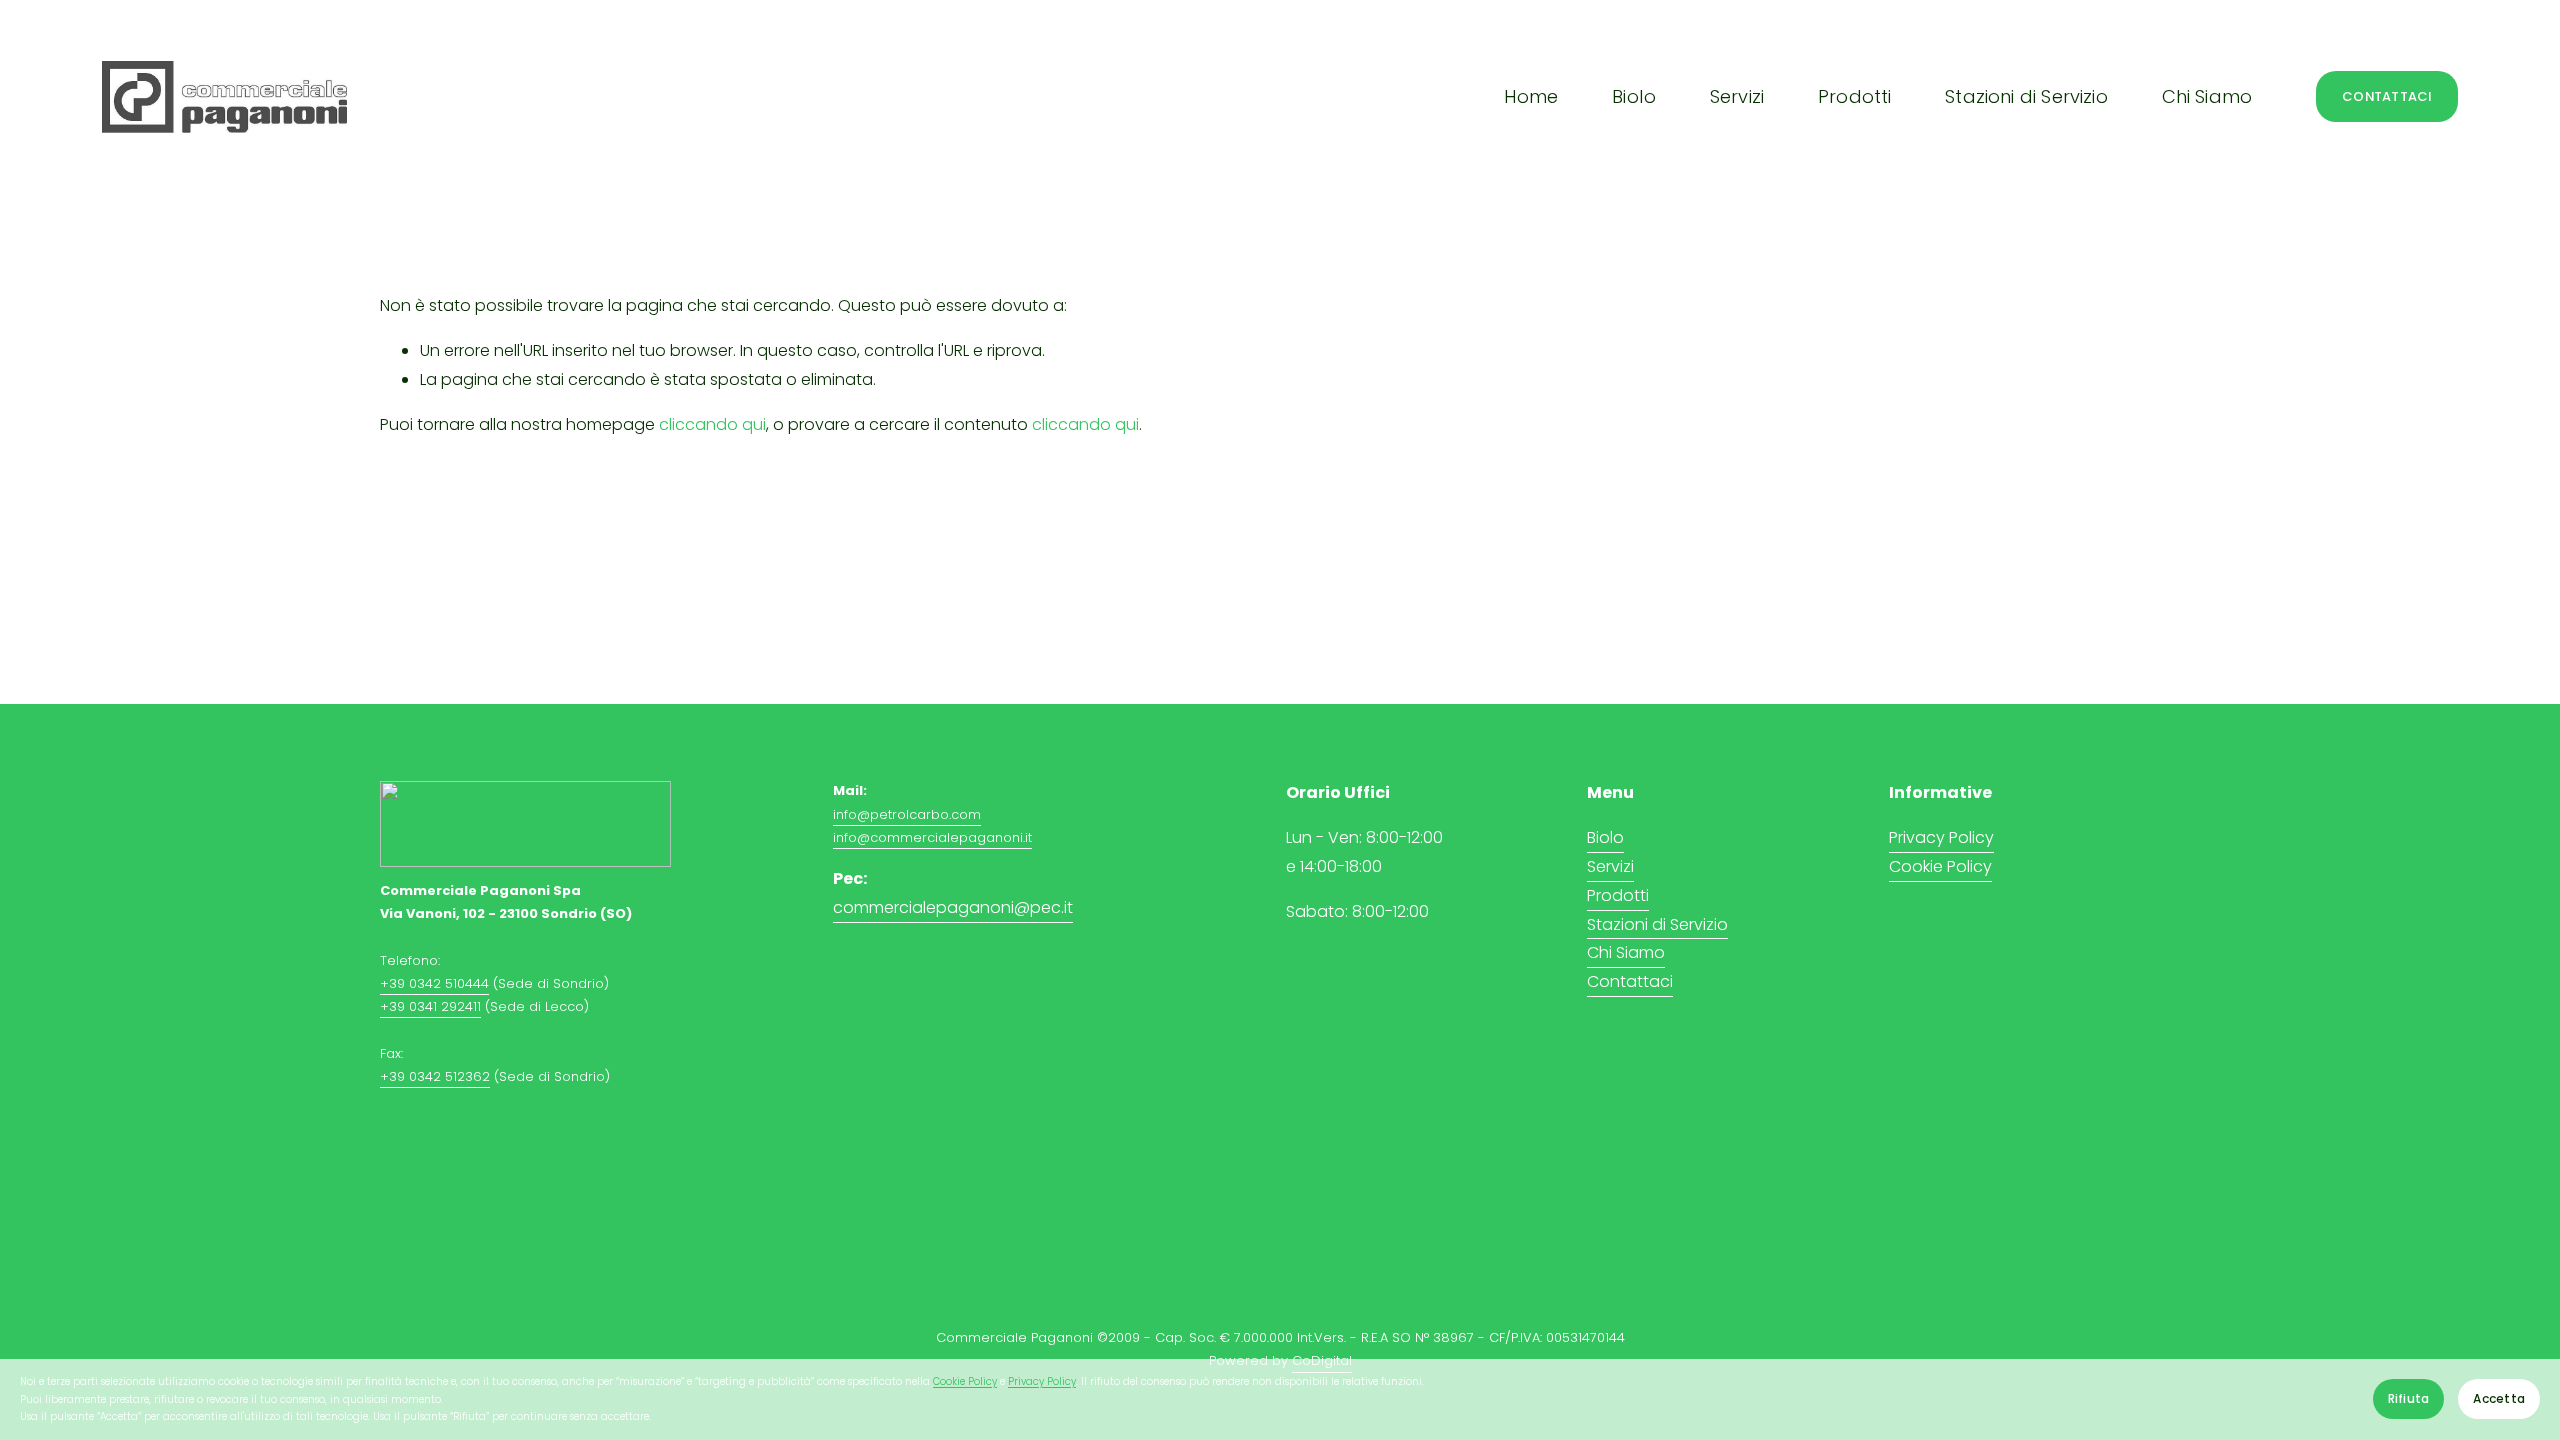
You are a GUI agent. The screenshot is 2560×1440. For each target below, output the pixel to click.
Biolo (1634, 96)
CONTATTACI (2387, 96)
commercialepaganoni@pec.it (953, 907)
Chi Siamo (2207, 96)
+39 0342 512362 (435, 1076)
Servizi (1610, 866)
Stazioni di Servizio (1657, 924)
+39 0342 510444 (434, 983)
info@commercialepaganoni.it (932, 837)
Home (1531, 96)
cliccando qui (712, 424)
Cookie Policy (965, 1381)
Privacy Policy (1042, 1381)
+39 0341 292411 (430, 1006)
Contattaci (1630, 981)
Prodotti (1618, 895)
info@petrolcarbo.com (907, 814)
